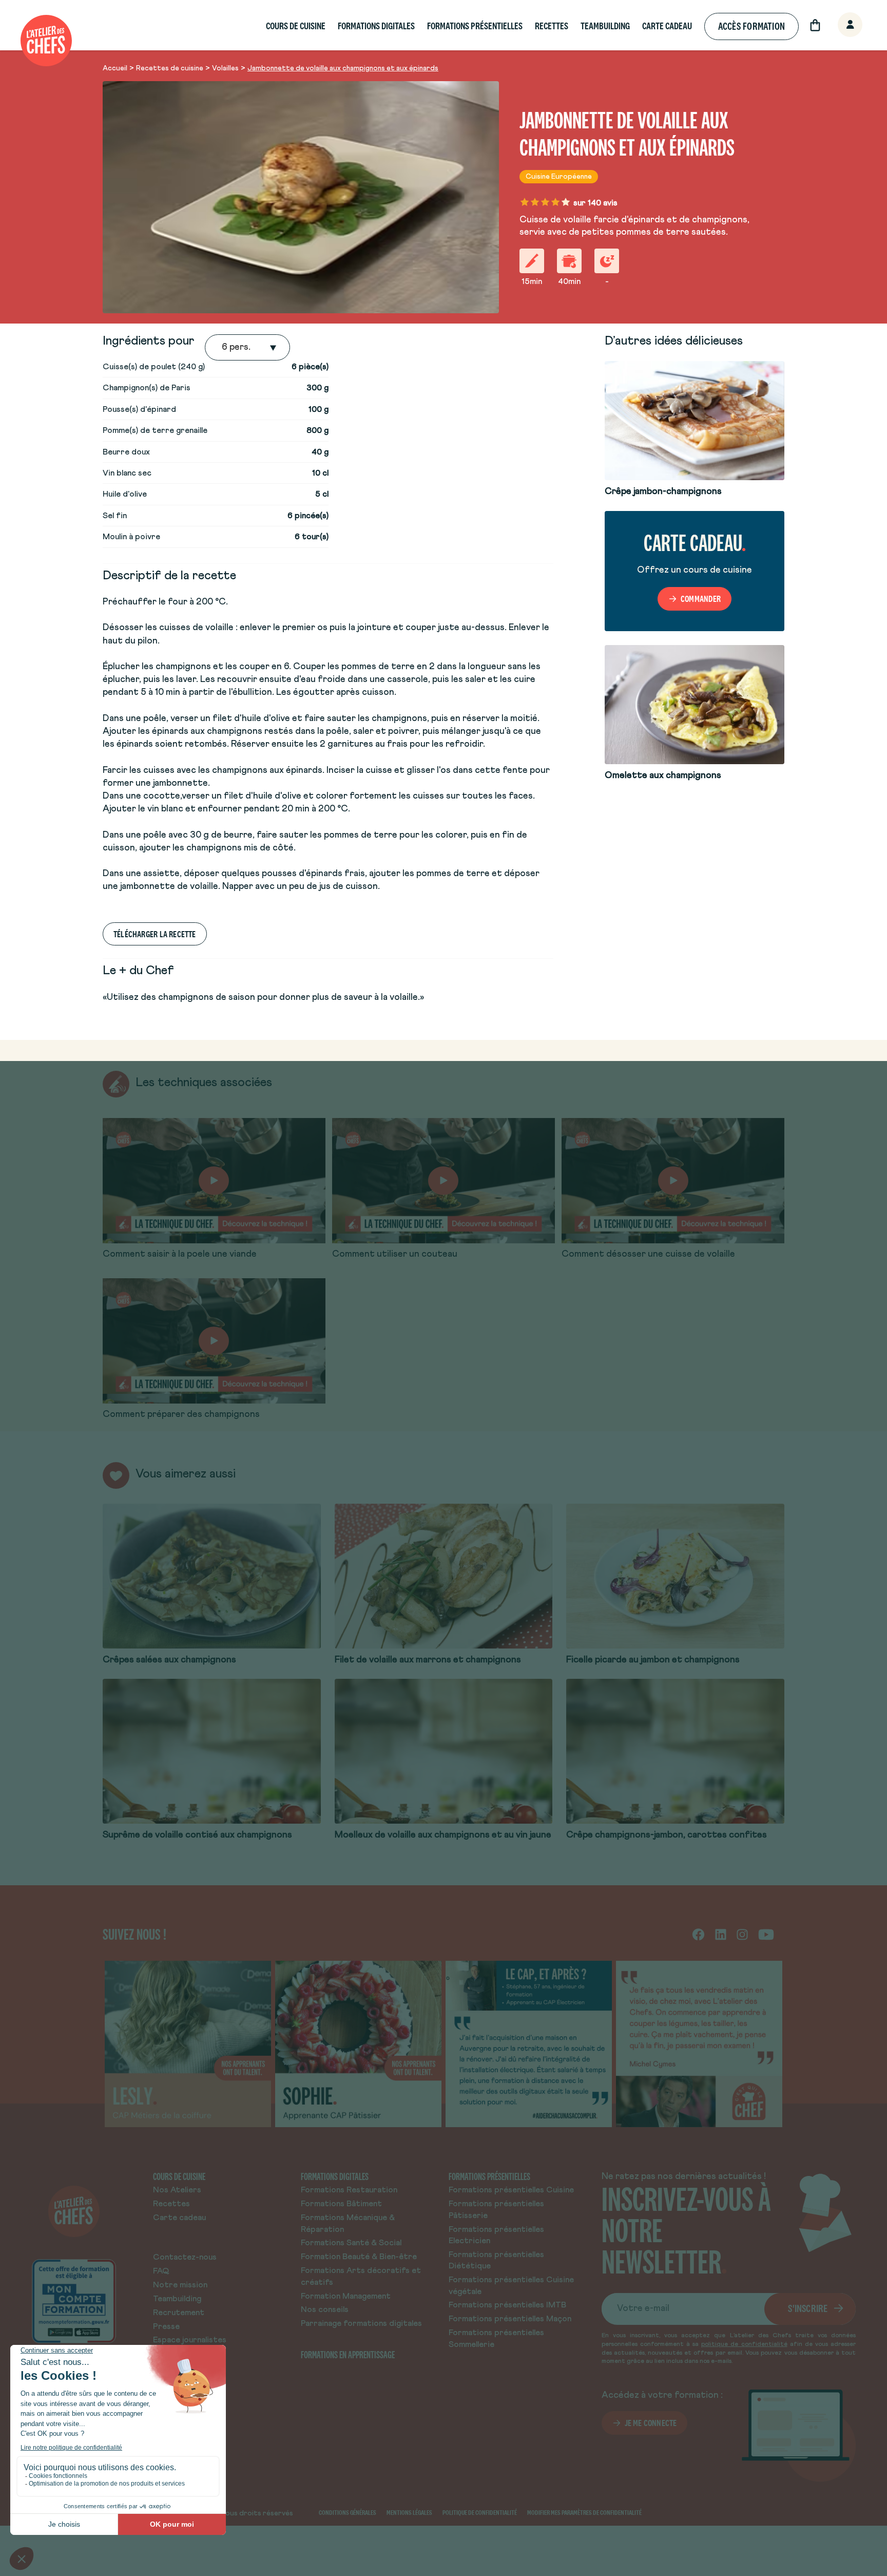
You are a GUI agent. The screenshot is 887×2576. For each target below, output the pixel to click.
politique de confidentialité (744, 2344)
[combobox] (223, 348)
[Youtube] (766, 1934)
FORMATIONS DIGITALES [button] (376, 26)
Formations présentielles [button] (475, 26)
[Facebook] (698, 1934)
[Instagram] (742, 1934)
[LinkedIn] (721, 1934)
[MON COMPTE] (839, 25)
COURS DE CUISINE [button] (296, 26)
